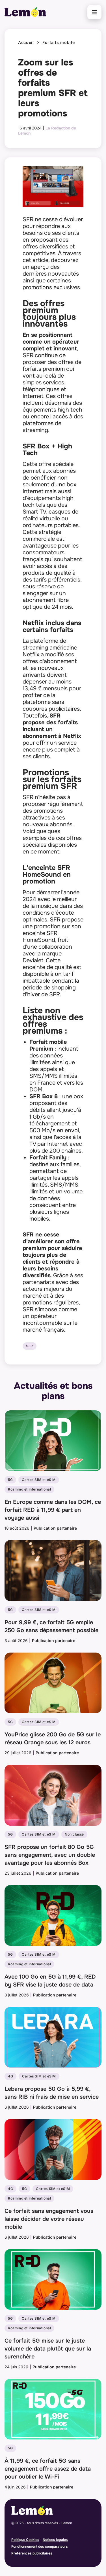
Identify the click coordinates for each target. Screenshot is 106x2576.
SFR (30, 1346)
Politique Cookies (25, 2540)
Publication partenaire (55, 1528)
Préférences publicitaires (32, 2553)
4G (10, 2076)
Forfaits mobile (59, 42)
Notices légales (55, 2540)
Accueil (26, 42)
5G (10, 1480)
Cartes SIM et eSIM (39, 1480)
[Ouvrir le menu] (94, 12)
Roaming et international (29, 1489)
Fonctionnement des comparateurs (40, 2546)
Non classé (74, 1834)
